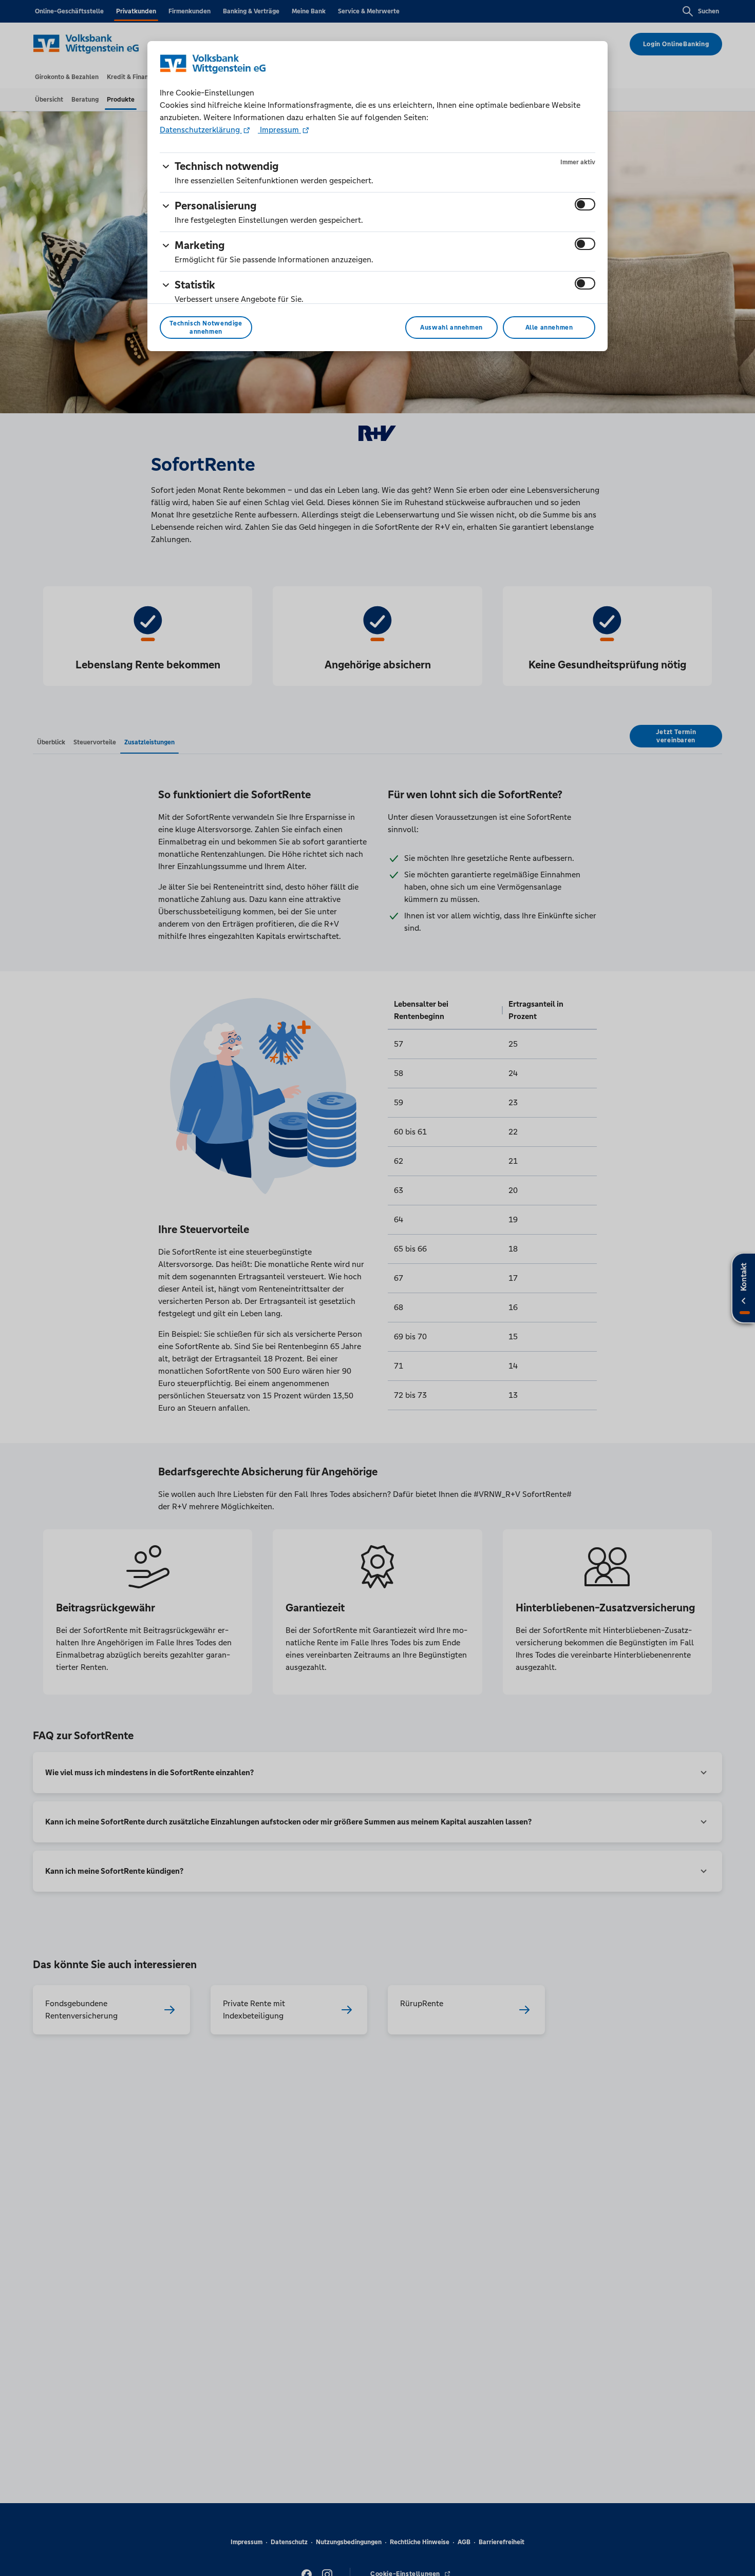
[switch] (585, 204)
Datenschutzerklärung (201, 130)
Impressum (279, 130)
